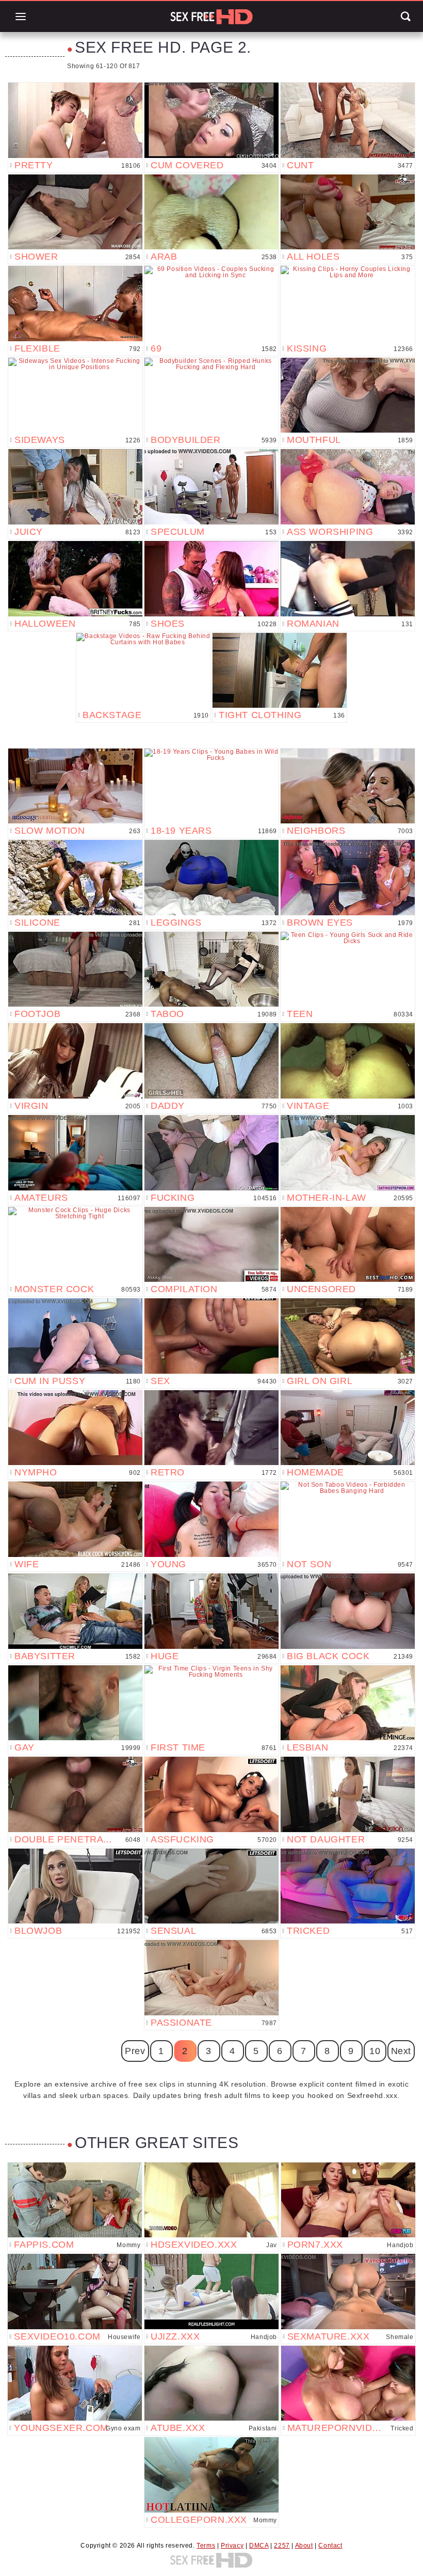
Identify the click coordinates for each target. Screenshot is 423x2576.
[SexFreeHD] (211, 17)
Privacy (232, 2546)
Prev (135, 2051)
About (304, 2546)
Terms (206, 2546)
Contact (330, 2546)
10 (375, 2051)
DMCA (259, 2546)
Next (401, 2051)
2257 (282, 2546)
